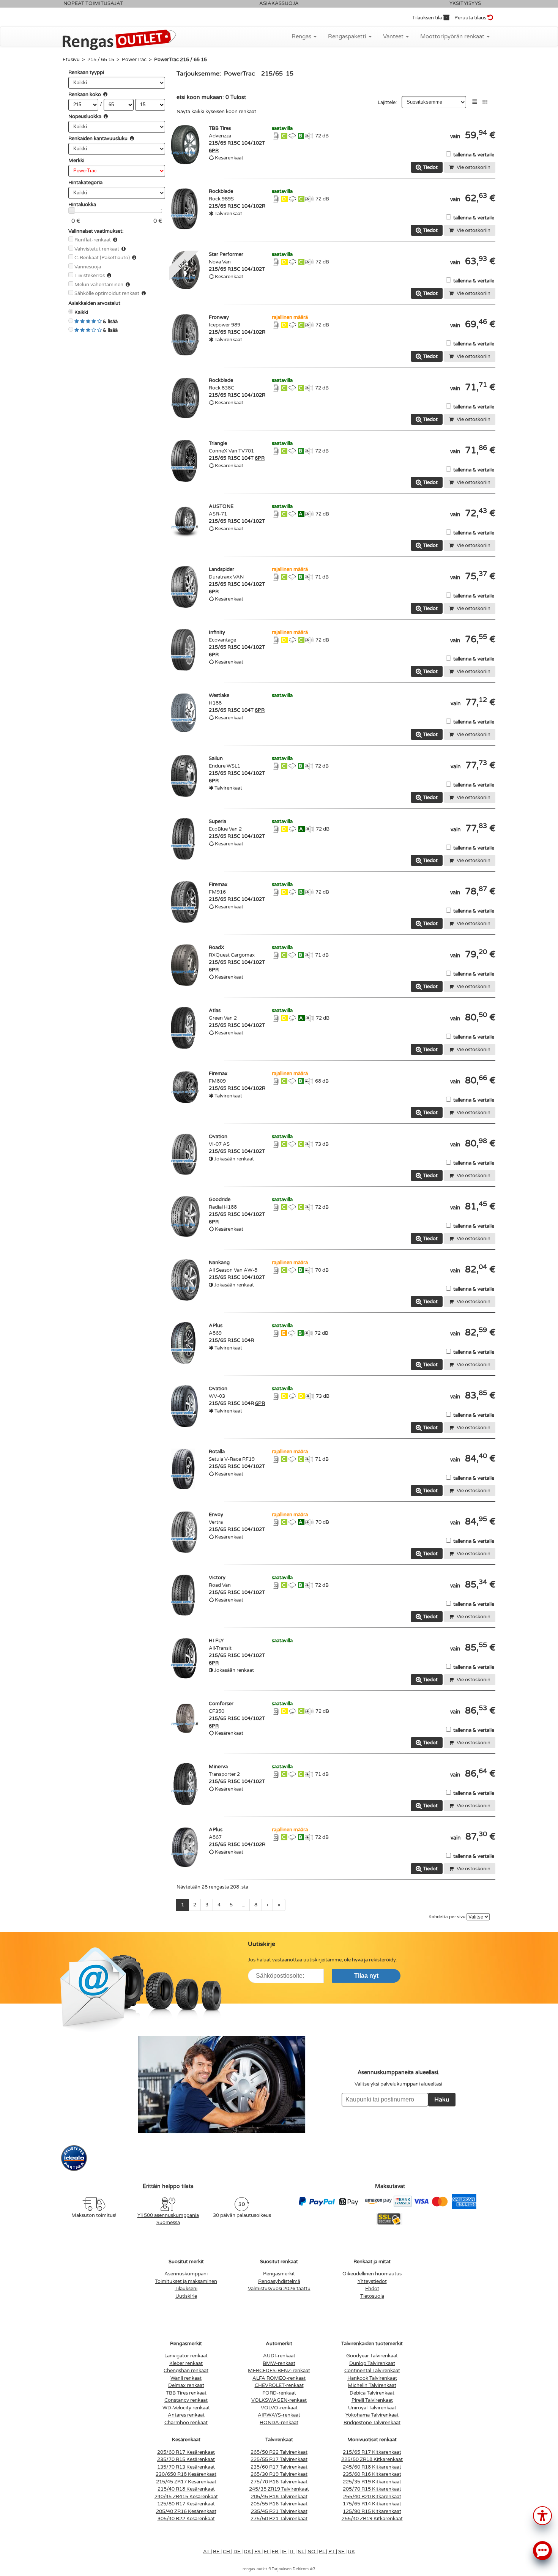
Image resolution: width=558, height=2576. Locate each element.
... (244, 1905)
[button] (542, 2515)
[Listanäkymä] (474, 102)
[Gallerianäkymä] (485, 102)
